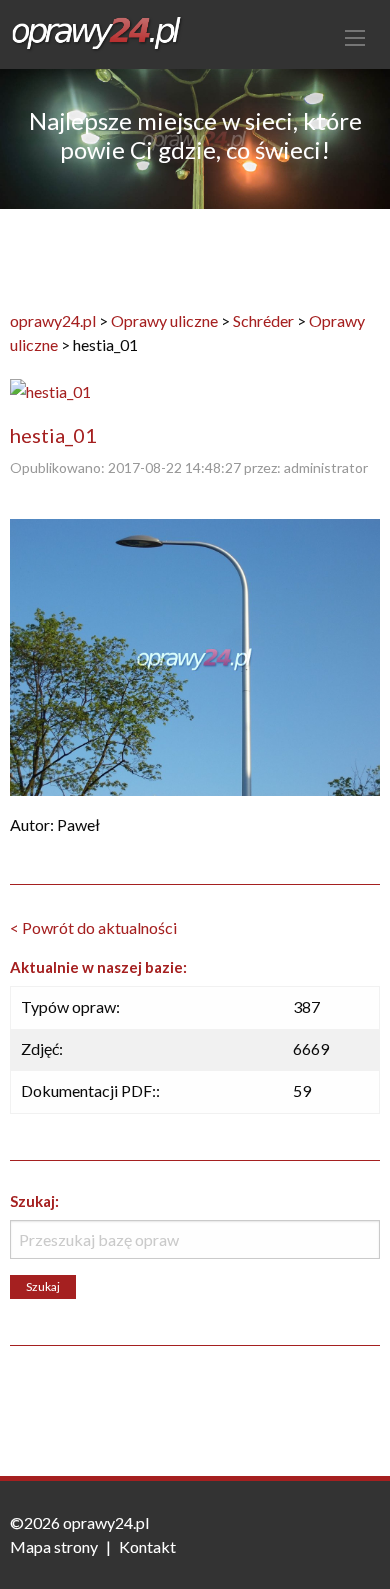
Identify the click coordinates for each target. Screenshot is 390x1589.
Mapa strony (54, 1546)
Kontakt (147, 1546)
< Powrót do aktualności (93, 927)
